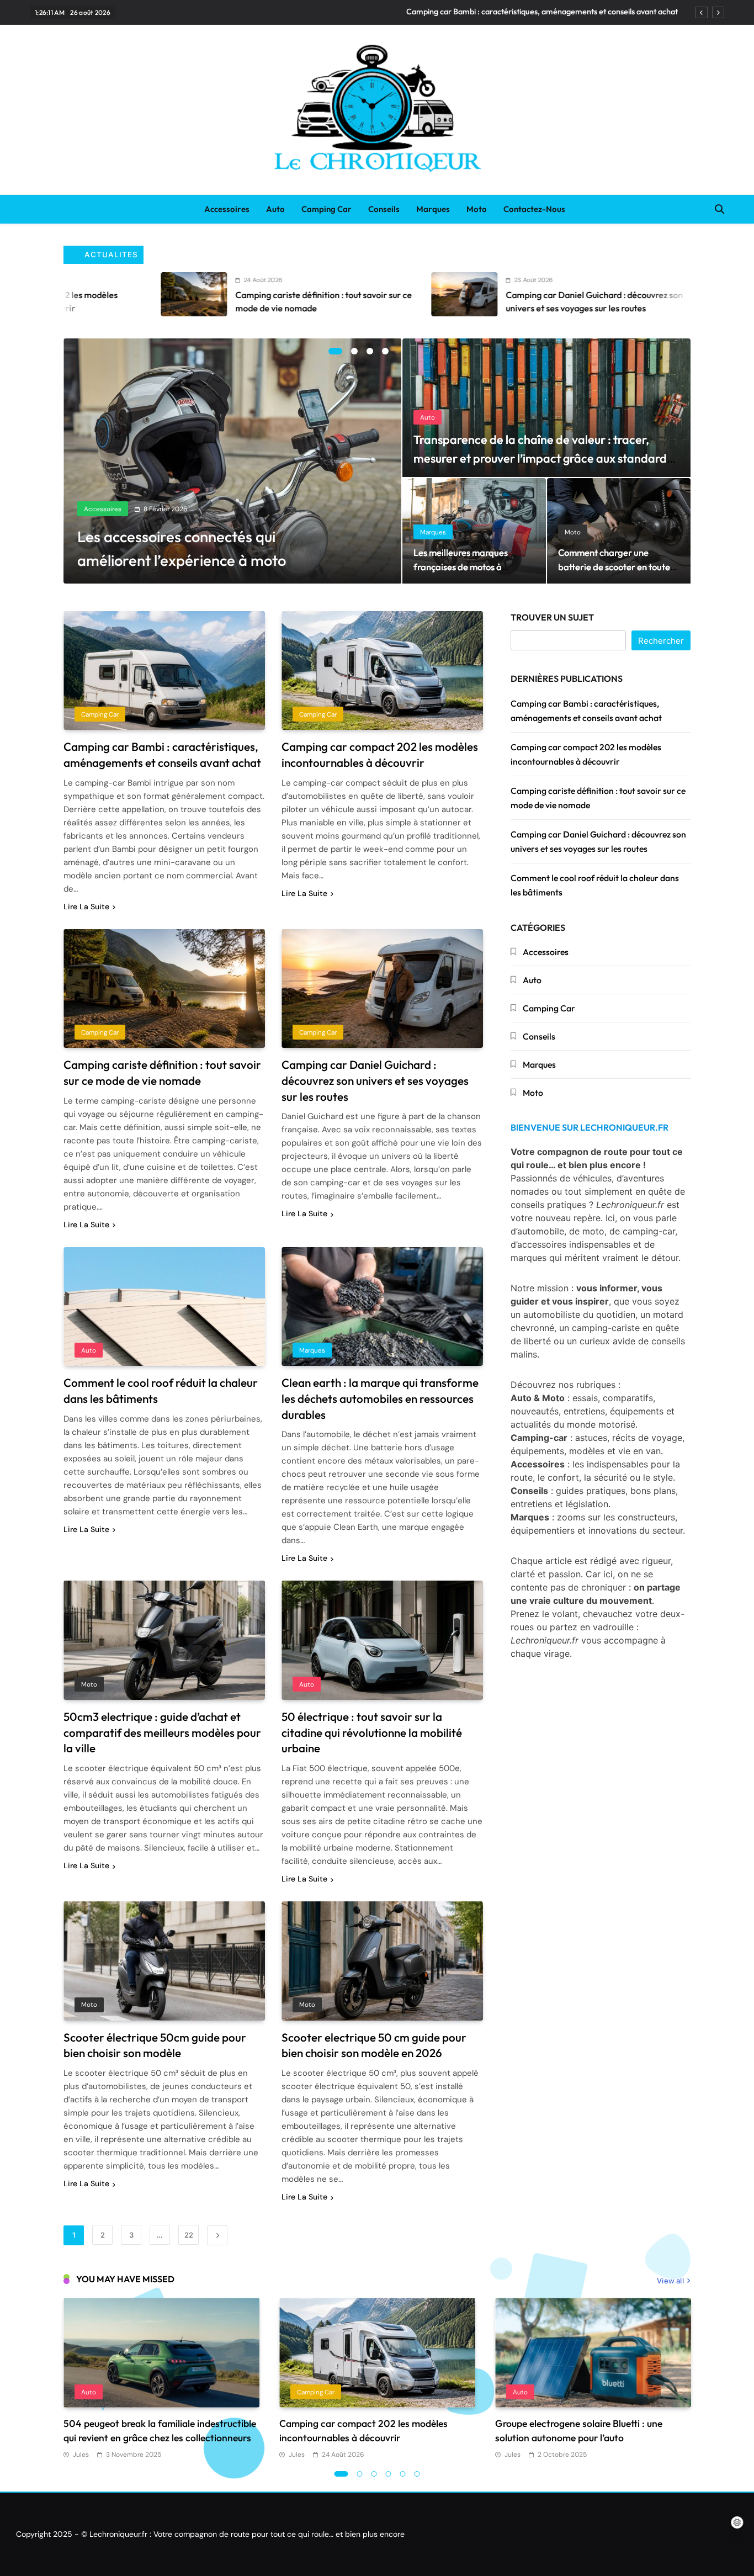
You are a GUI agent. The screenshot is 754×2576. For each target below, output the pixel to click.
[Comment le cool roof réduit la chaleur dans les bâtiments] (560, 294)
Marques (433, 209)
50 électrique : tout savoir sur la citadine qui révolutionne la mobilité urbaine (372, 1732)
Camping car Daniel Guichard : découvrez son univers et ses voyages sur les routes (375, 1080)
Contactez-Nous (534, 209)
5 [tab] (403, 2474)
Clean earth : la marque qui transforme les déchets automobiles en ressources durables (380, 1398)
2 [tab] (354, 351)
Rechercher (661, 641)
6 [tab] (417, 2474)
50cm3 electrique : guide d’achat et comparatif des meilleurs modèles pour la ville (162, 1732)
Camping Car (326, 209)
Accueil (174, 209)
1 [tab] (335, 351)
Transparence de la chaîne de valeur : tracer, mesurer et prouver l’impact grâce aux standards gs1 (543, 458)
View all (670, 2281)
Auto (275, 209)
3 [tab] (370, 351)
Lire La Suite (86, 907)
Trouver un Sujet (552, 617)
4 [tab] (385, 351)
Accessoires (227, 209)
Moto (477, 209)
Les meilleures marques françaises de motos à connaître (461, 567)
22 (189, 2235)
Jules (81, 2455)
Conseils (384, 209)
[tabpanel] (233, 461)
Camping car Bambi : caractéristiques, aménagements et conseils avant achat (542, 12)
